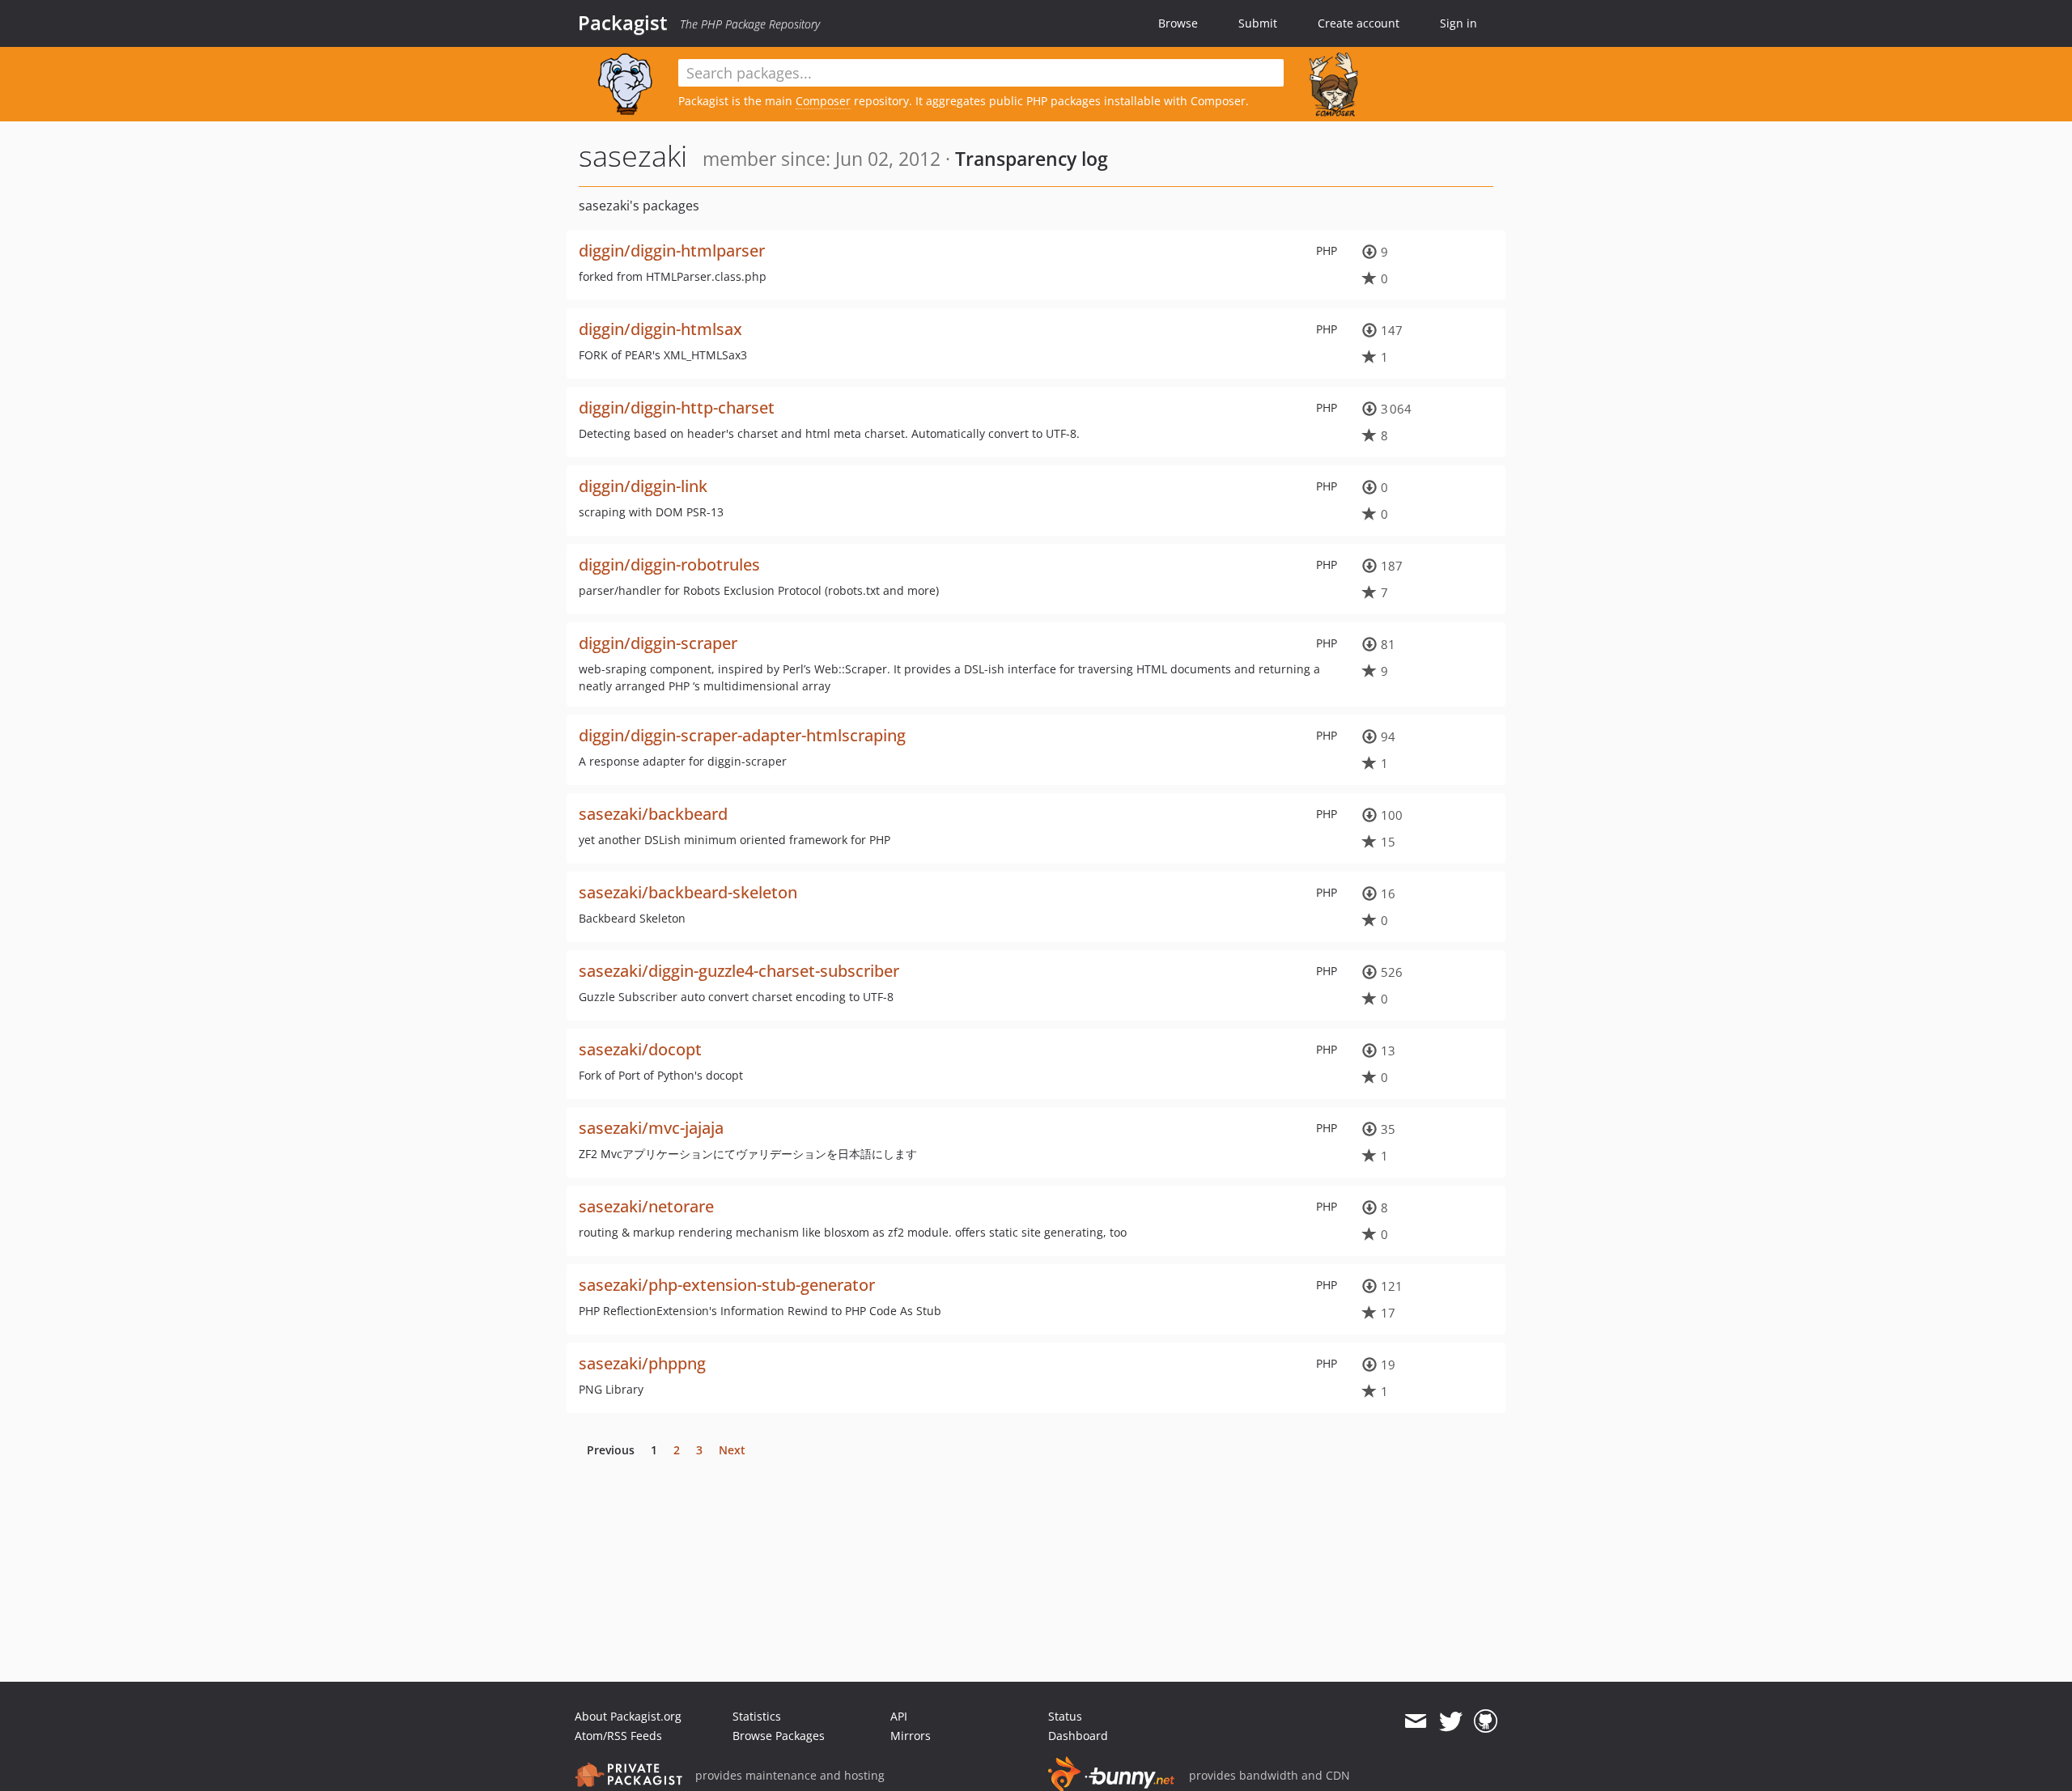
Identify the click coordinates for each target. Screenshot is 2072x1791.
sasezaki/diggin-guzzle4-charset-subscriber (739, 971)
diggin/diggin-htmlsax (660, 329)
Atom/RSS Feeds (618, 1736)
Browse (1178, 23)
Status (1065, 1716)
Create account (1359, 23)
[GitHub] (1486, 1721)
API (899, 1716)
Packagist (623, 23)
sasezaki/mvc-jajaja (651, 1128)
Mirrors (911, 1736)
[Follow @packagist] (1451, 1721)
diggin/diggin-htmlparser (672, 250)
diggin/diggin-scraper (658, 643)
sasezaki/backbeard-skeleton (688, 892)
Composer (823, 101)
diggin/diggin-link (643, 486)
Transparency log (1032, 159)
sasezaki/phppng (642, 1363)
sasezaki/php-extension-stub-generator (727, 1285)
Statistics (757, 1716)
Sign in (1458, 23)
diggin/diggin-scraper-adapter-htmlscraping (742, 735)
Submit (1258, 23)
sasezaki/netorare (646, 1206)
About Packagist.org (628, 1716)
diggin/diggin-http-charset (677, 407)
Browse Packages (779, 1736)
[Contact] (1415, 1721)
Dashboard (1078, 1736)
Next (732, 1450)
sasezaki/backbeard (653, 814)
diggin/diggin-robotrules (669, 564)
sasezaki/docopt (640, 1049)
